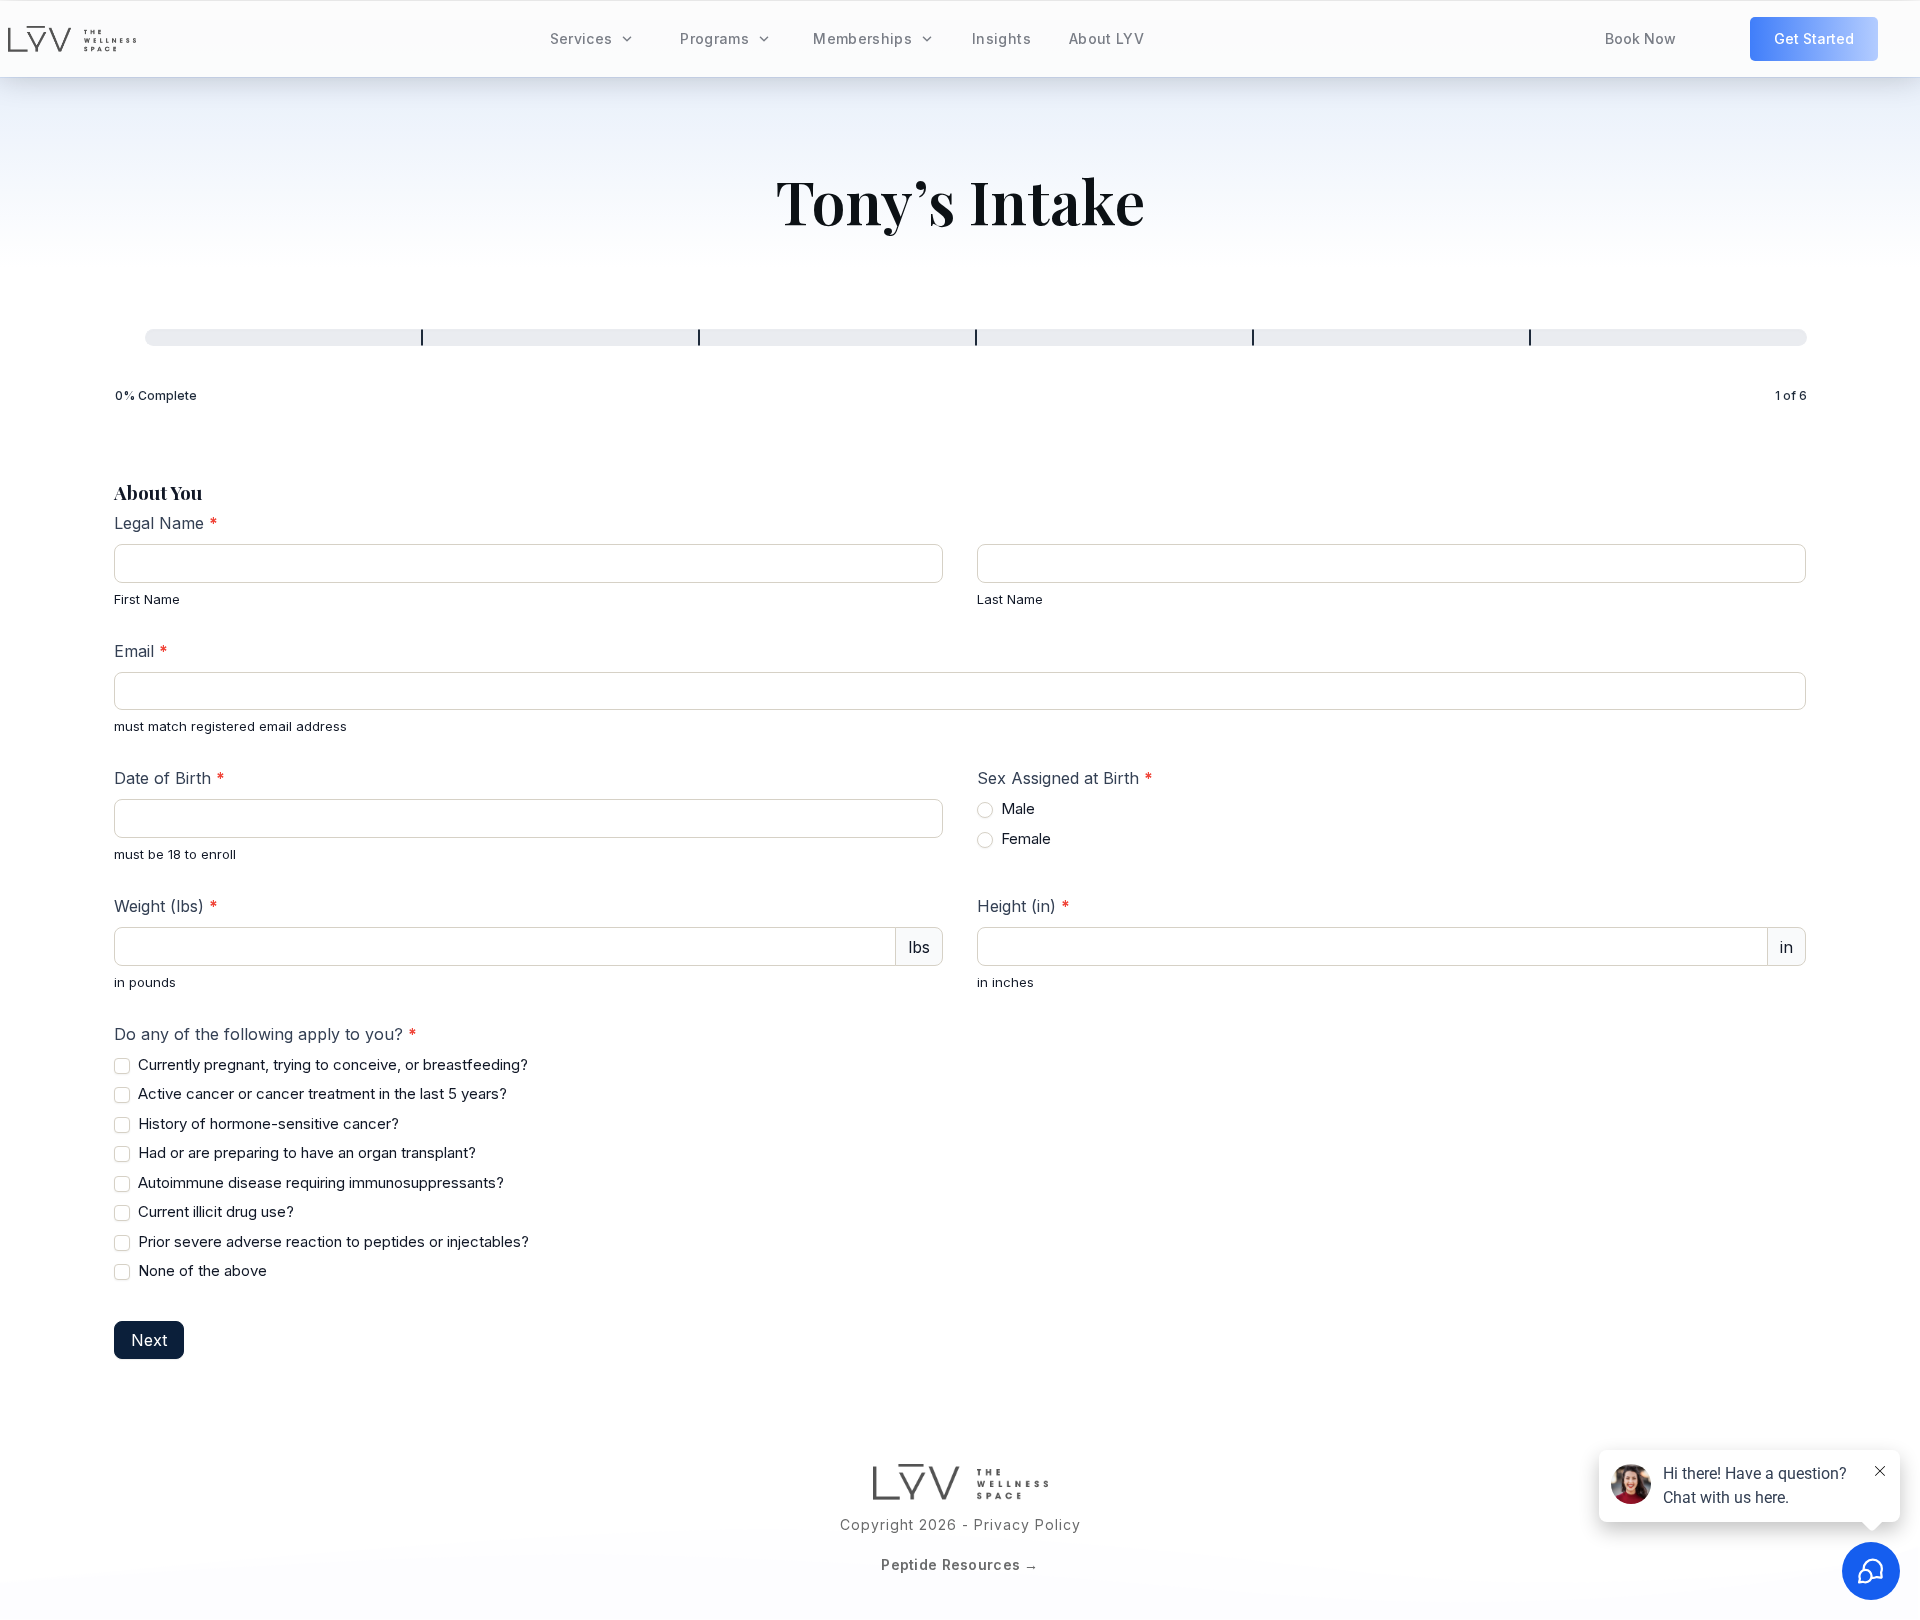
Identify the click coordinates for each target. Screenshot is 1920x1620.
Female (1024, 838)
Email (141, 651)
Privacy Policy (1027, 1524)
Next (149, 1340)
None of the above (200, 1270)
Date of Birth (169, 778)
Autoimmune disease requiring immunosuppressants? (319, 1182)
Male (1016, 808)
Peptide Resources (950, 1564)
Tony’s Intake (960, 200)
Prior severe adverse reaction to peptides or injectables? (331, 1241)
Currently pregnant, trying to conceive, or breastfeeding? (331, 1064)
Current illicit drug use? (214, 1211)
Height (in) (1023, 906)
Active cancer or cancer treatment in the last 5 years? (320, 1093)
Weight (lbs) (166, 906)
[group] (961, 368)
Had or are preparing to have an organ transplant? (305, 1152)
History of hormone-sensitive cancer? (266, 1123)
